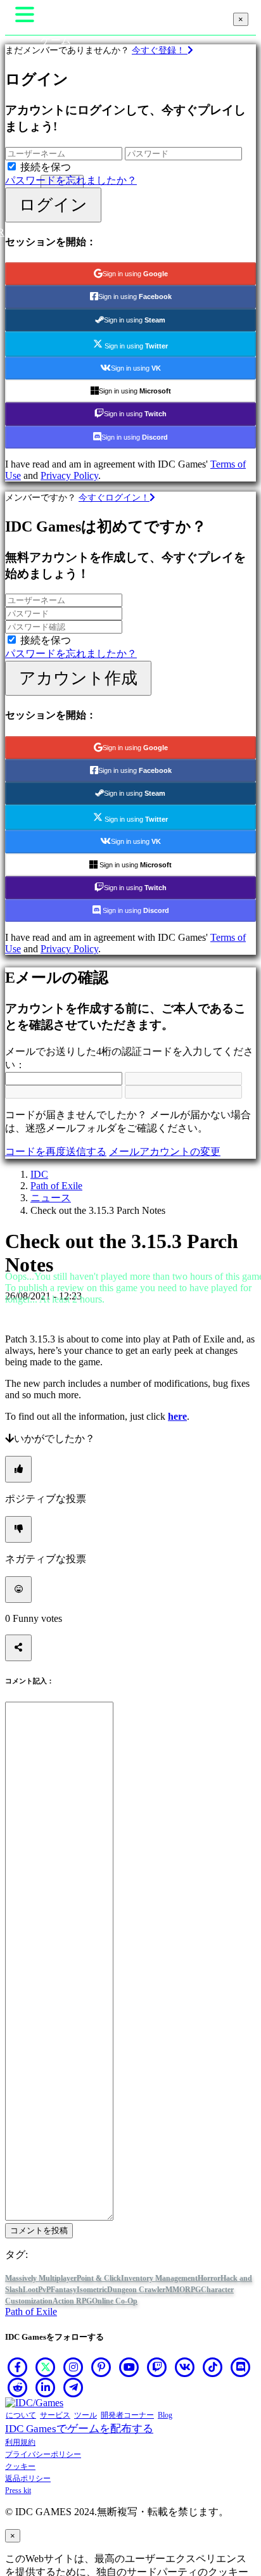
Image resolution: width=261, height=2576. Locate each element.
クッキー (20, 2466)
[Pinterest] (101, 2367)
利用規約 (20, 2442)
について (21, 2415)
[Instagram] (73, 2367)
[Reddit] (18, 2387)
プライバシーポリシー (43, 2454)
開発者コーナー (127, 2415)
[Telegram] (73, 2387)
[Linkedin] (46, 2387)
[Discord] (241, 2367)
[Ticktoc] (213, 2367)
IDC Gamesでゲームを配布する (79, 2429)
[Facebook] (18, 2367)
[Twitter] (46, 2367)
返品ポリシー (28, 2478)
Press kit (18, 2490)
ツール (86, 2415)
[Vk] (185, 2367)
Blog (165, 2415)
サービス (55, 2415)
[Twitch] (157, 2367)
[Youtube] (129, 2367)
